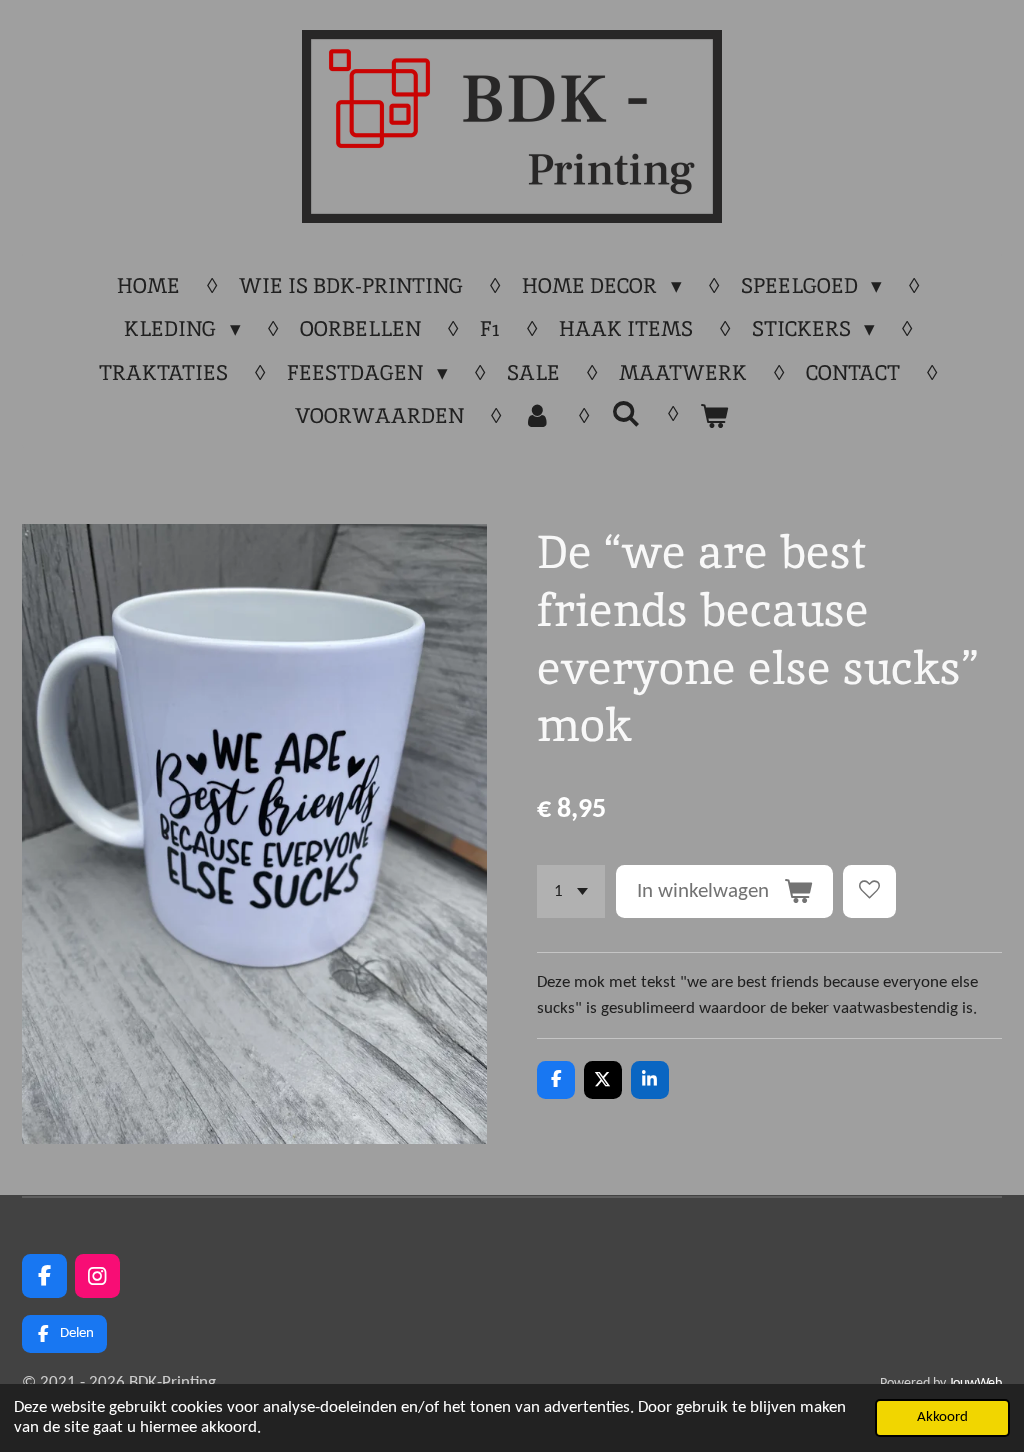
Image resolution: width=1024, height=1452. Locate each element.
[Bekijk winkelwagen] (714, 416)
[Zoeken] (625, 413)
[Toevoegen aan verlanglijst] (869, 891)
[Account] (537, 416)
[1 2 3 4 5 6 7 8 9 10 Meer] (571, 891)
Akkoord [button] (942, 1417)
